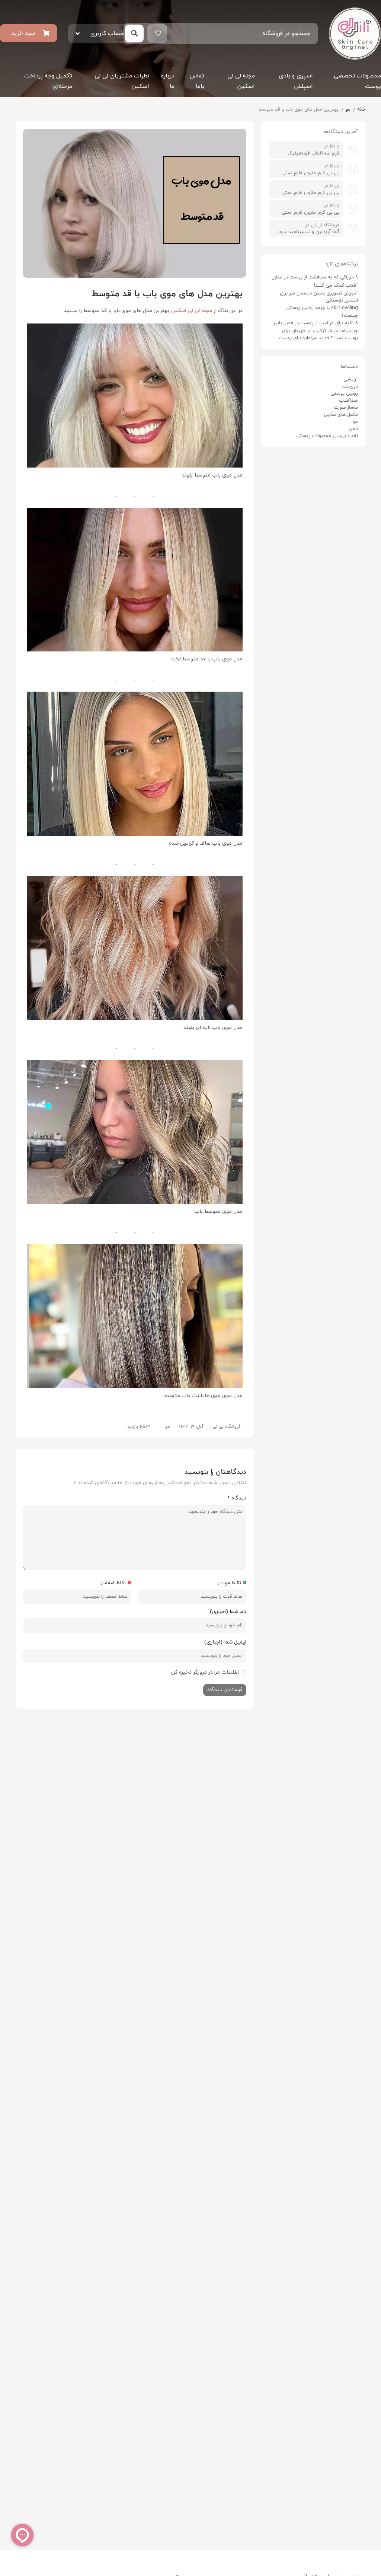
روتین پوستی (344, 393)
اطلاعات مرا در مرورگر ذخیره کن (205, 1672)
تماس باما (197, 81)
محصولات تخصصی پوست (357, 81)
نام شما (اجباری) (228, 1612)
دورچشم (350, 386)
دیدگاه (237, 1498)
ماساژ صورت (346, 408)
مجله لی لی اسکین (241, 81)
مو (348, 109)
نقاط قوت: (230, 1583)
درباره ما (168, 81)
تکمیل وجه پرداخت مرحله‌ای (48, 81)
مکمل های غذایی (341, 415)
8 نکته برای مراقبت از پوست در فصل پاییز (316, 323)
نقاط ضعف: (113, 1583)
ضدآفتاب (348, 401)
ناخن (353, 429)
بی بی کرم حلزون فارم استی (310, 173)
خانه (361, 109)
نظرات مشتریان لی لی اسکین (122, 81)
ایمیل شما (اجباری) (225, 1642)
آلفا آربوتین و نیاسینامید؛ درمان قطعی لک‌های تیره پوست (306, 232)
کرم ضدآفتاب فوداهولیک (313, 153)
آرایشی (351, 379)
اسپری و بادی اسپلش (296, 81)
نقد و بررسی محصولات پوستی (327, 436)
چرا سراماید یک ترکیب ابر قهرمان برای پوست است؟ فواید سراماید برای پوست (318, 334)
